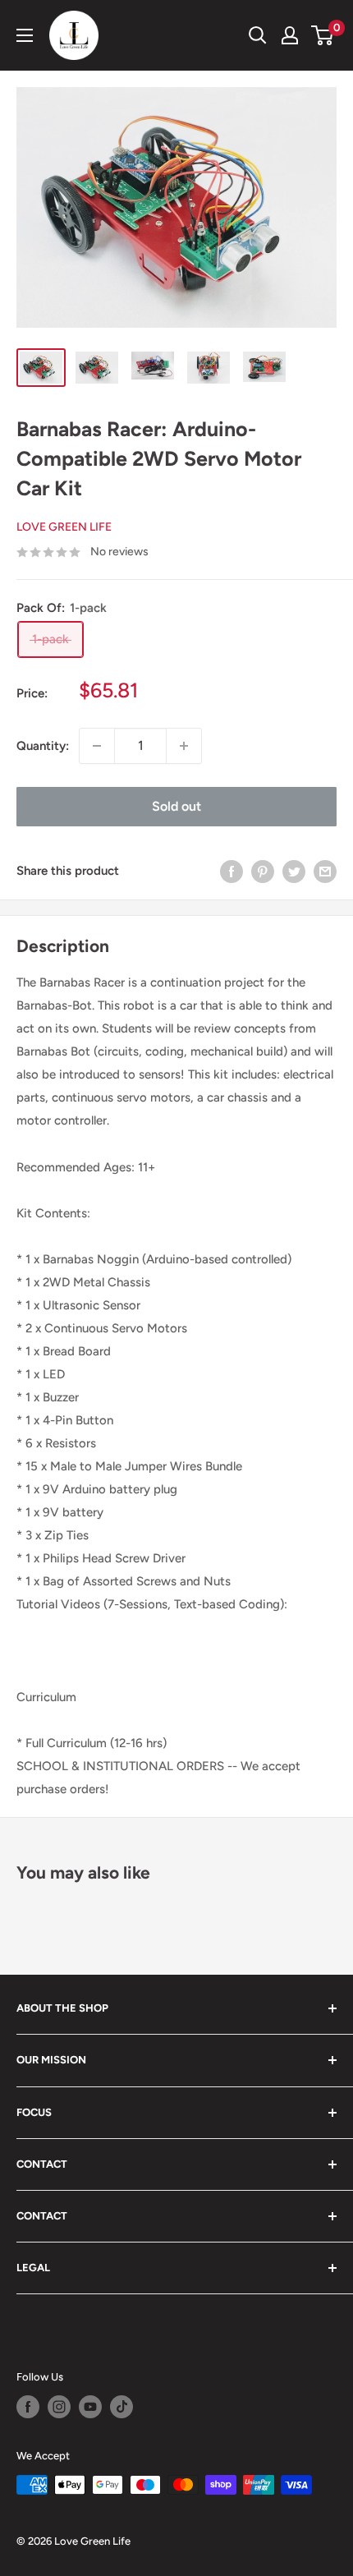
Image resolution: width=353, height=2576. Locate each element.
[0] (323, 35)
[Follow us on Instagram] (59, 2407)
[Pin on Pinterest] (263, 871)
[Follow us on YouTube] (90, 2407)
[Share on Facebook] (232, 871)
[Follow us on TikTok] (121, 2407)
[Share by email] (325, 871)
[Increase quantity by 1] (184, 746)
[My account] (290, 35)
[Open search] (258, 35)
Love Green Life (64, 527)
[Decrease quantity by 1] (97, 746)
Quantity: (43, 746)
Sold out (176, 806)
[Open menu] (25, 35)
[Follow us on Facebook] (28, 2407)
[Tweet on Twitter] (294, 871)
